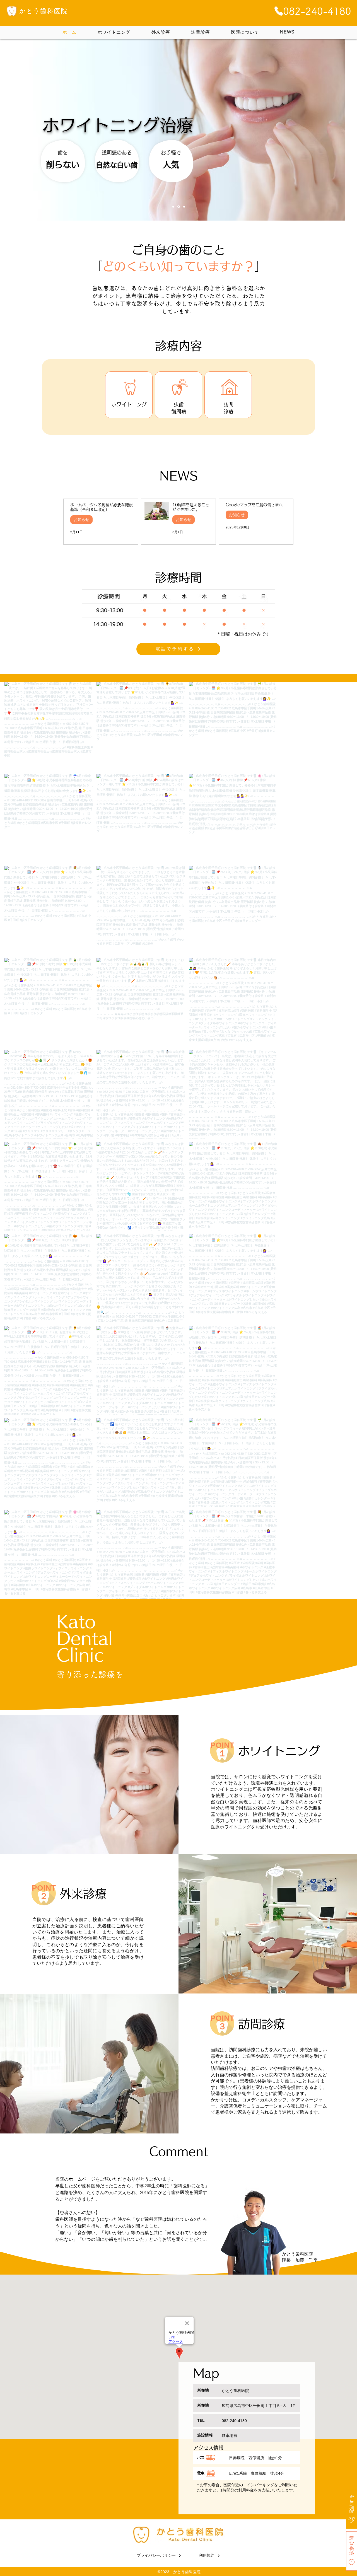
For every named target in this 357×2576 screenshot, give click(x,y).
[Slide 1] (173, 207)
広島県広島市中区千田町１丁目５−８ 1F (258, 2406)
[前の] (39, 130)
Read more (66, 2248)
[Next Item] (337, 1140)
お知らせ (81, 519)
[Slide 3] (184, 207)
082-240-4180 (234, 2421)
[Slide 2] (178, 207)
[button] (178, 610)
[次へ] (318, 130)
